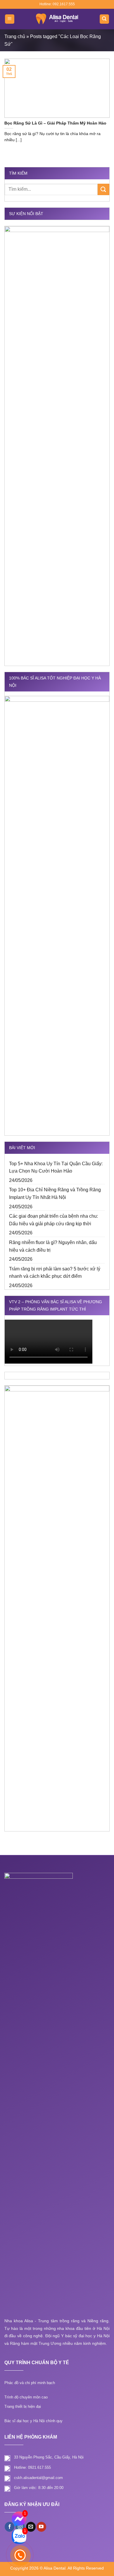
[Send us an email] (31, 2527)
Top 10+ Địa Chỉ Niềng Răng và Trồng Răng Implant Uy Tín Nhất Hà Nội (55, 1194)
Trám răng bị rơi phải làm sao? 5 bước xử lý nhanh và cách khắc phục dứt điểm (55, 1273)
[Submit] (103, 189)
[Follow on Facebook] (9, 2527)
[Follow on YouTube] (41, 2527)
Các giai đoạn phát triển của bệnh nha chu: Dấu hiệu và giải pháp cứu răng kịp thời (53, 1220)
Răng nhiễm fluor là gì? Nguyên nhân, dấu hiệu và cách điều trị (53, 1246)
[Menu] (10, 19)
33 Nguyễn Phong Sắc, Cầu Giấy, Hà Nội (49, 2457)
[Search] (104, 19)
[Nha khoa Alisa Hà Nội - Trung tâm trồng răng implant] (57, 19)
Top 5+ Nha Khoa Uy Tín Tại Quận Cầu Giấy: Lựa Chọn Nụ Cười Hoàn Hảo (56, 1167)
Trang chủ (15, 36)
